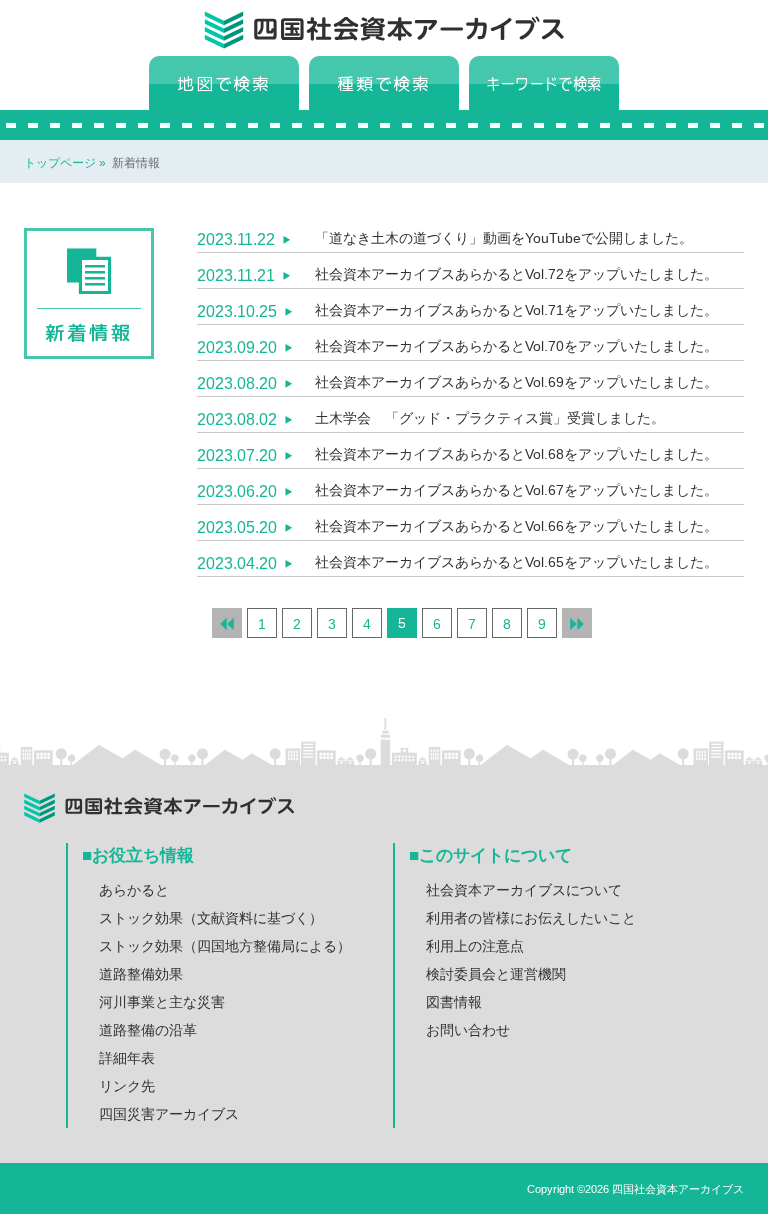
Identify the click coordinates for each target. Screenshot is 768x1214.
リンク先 (127, 1086)
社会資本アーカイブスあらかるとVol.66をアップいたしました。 (516, 526)
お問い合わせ (468, 1030)
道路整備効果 (141, 974)
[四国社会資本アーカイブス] (409, 36)
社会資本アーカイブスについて (524, 890)
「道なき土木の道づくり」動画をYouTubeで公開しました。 (504, 238)
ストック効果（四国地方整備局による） (225, 946)
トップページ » (66, 163)
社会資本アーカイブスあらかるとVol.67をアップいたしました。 (516, 490)
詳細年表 (127, 1058)
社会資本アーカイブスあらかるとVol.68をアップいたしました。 (516, 454)
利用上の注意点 (475, 946)
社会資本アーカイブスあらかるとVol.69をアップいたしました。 (516, 382)
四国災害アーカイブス (169, 1114)
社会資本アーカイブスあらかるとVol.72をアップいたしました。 (516, 274)
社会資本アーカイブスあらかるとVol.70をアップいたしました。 (516, 346)
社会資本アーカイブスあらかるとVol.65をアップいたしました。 (516, 562)
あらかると (134, 890)
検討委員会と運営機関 (496, 974)
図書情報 (454, 1002)
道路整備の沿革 (148, 1030)
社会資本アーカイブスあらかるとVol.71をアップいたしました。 (516, 310)
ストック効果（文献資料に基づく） (211, 918)
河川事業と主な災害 (162, 1002)
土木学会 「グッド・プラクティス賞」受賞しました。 (490, 418)
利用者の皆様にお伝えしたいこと (531, 918)
